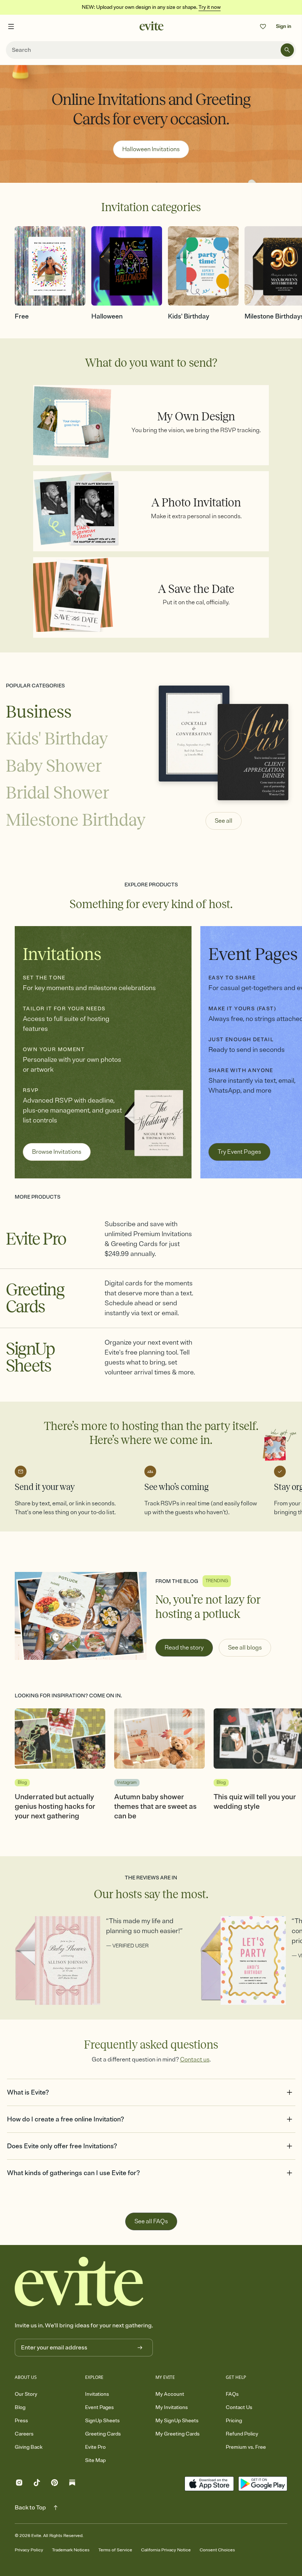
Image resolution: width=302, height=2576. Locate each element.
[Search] (287, 50)
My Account (170, 2394)
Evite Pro (95, 2447)
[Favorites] (263, 26)
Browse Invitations (57, 1152)
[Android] (263, 2484)
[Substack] (72, 2484)
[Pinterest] (55, 2484)
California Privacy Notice (166, 2550)
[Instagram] (19, 2484)
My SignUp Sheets (177, 2421)
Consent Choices (217, 2550)
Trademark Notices (71, 2550)
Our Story (26, 2394)
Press (21, 2421)
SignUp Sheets (102, 2421)
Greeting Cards (103, 2434)
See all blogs (245, 1648)
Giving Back (29, 2447)
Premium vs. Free (246, 2447)
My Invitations (172, 2407)
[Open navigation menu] (11, 26)
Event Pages (99, 2407)
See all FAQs (151, 2221)
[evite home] (79, 2282)
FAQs (232, 2394)
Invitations (97, 2394)
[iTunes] (209, 2484)
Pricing (234, 2421)
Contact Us (239, 2407)
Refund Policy (242, 2434)
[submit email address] (140, 2348)
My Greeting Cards (178, 2434)
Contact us (195, 2060)
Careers (24, 2434)
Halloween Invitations (151, 149)
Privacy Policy (29, 2550)
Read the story (184, 1648)
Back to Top (30, 2508)
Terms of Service (115, 2550)
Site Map (95, 2460)
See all (224, 821)
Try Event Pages (239, 1152)
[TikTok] (37, 2484)
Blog (20, 2407)
